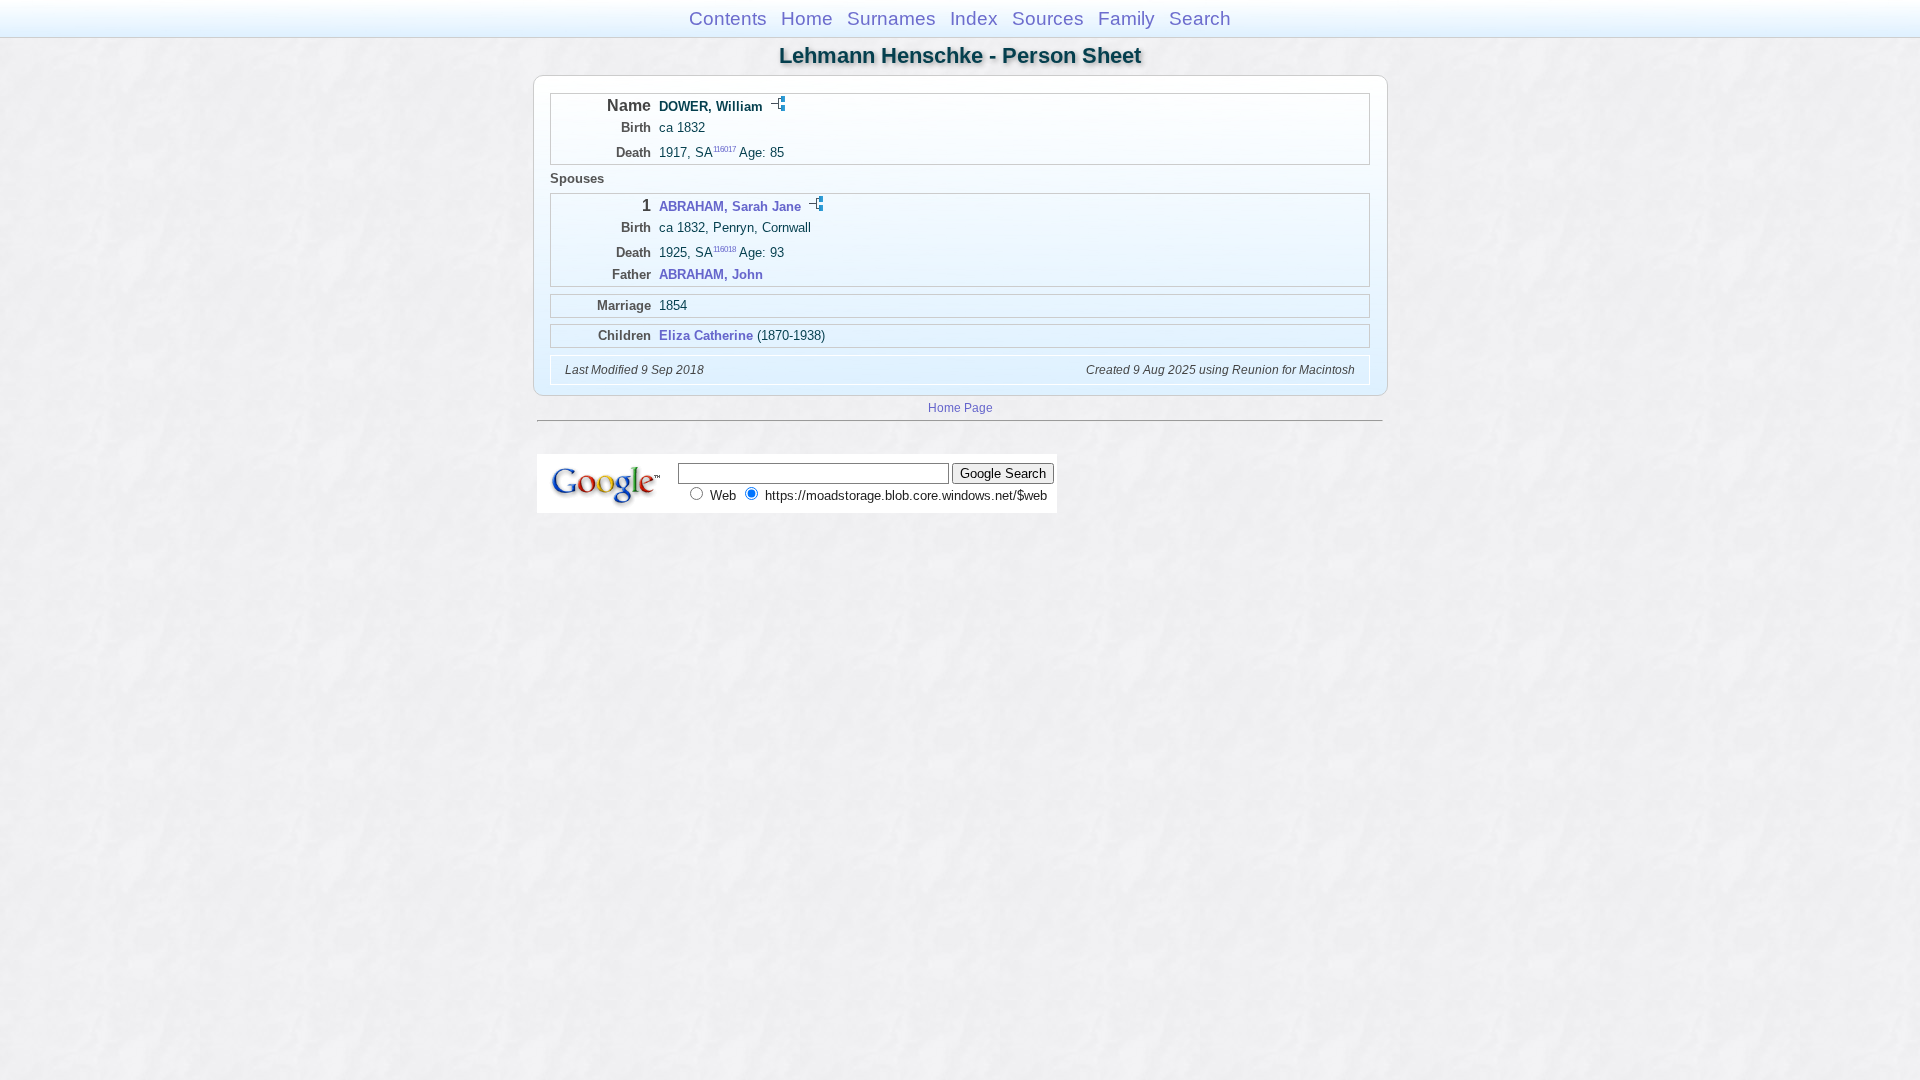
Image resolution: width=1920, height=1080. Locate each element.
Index (974, 18)
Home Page (960, 407)
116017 (724, 149)
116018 (724, 249)
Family (1126, 18)
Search (1200, 18)
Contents (728, 18)
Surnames (891, 18)
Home (807, 18)
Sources (1048, 18)
